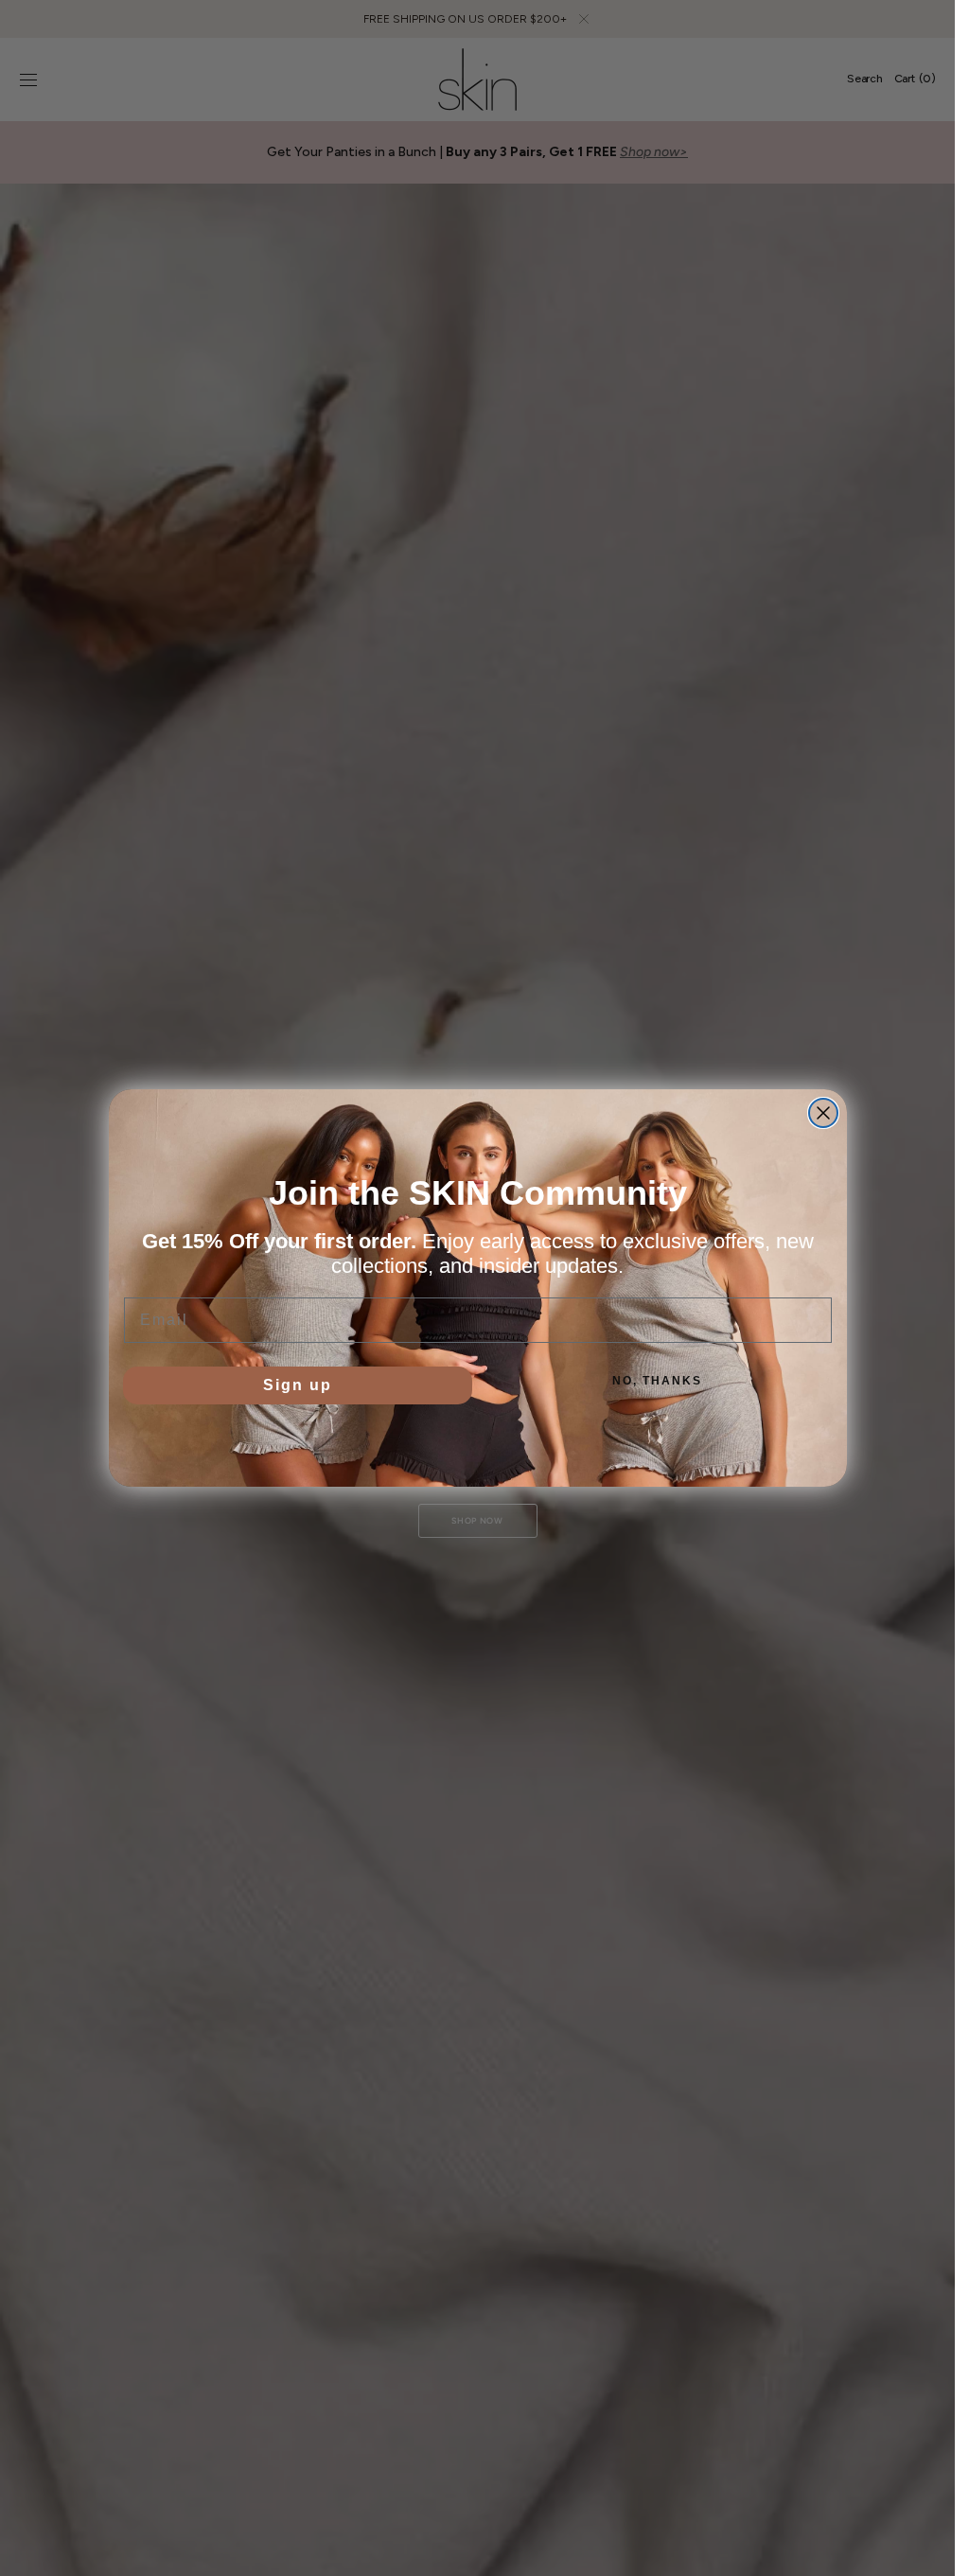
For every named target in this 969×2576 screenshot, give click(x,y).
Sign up (298, 1385)
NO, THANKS (657, 1381)
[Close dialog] (823, 1113)
